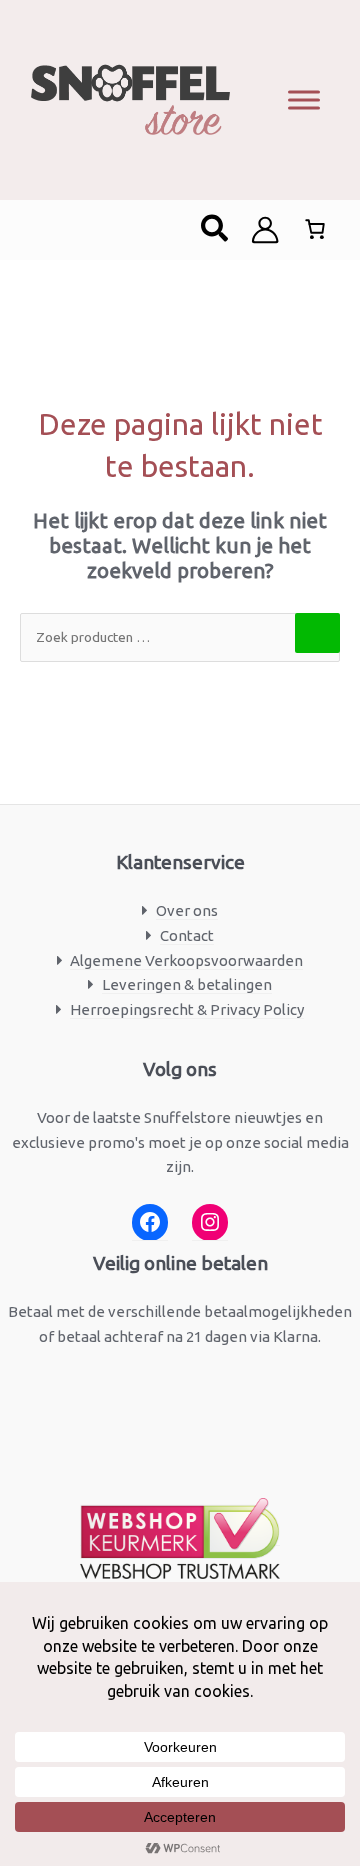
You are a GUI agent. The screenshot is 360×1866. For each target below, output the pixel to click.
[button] (215, 230)
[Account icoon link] (265, 230)
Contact (187, 935)
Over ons (187, 910)
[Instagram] (210, 1222)
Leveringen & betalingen (187, 984)
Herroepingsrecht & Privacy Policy (187, 1009)
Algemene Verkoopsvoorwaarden (186, 960)
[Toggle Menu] (304, 99)
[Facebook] (150, 1222)
